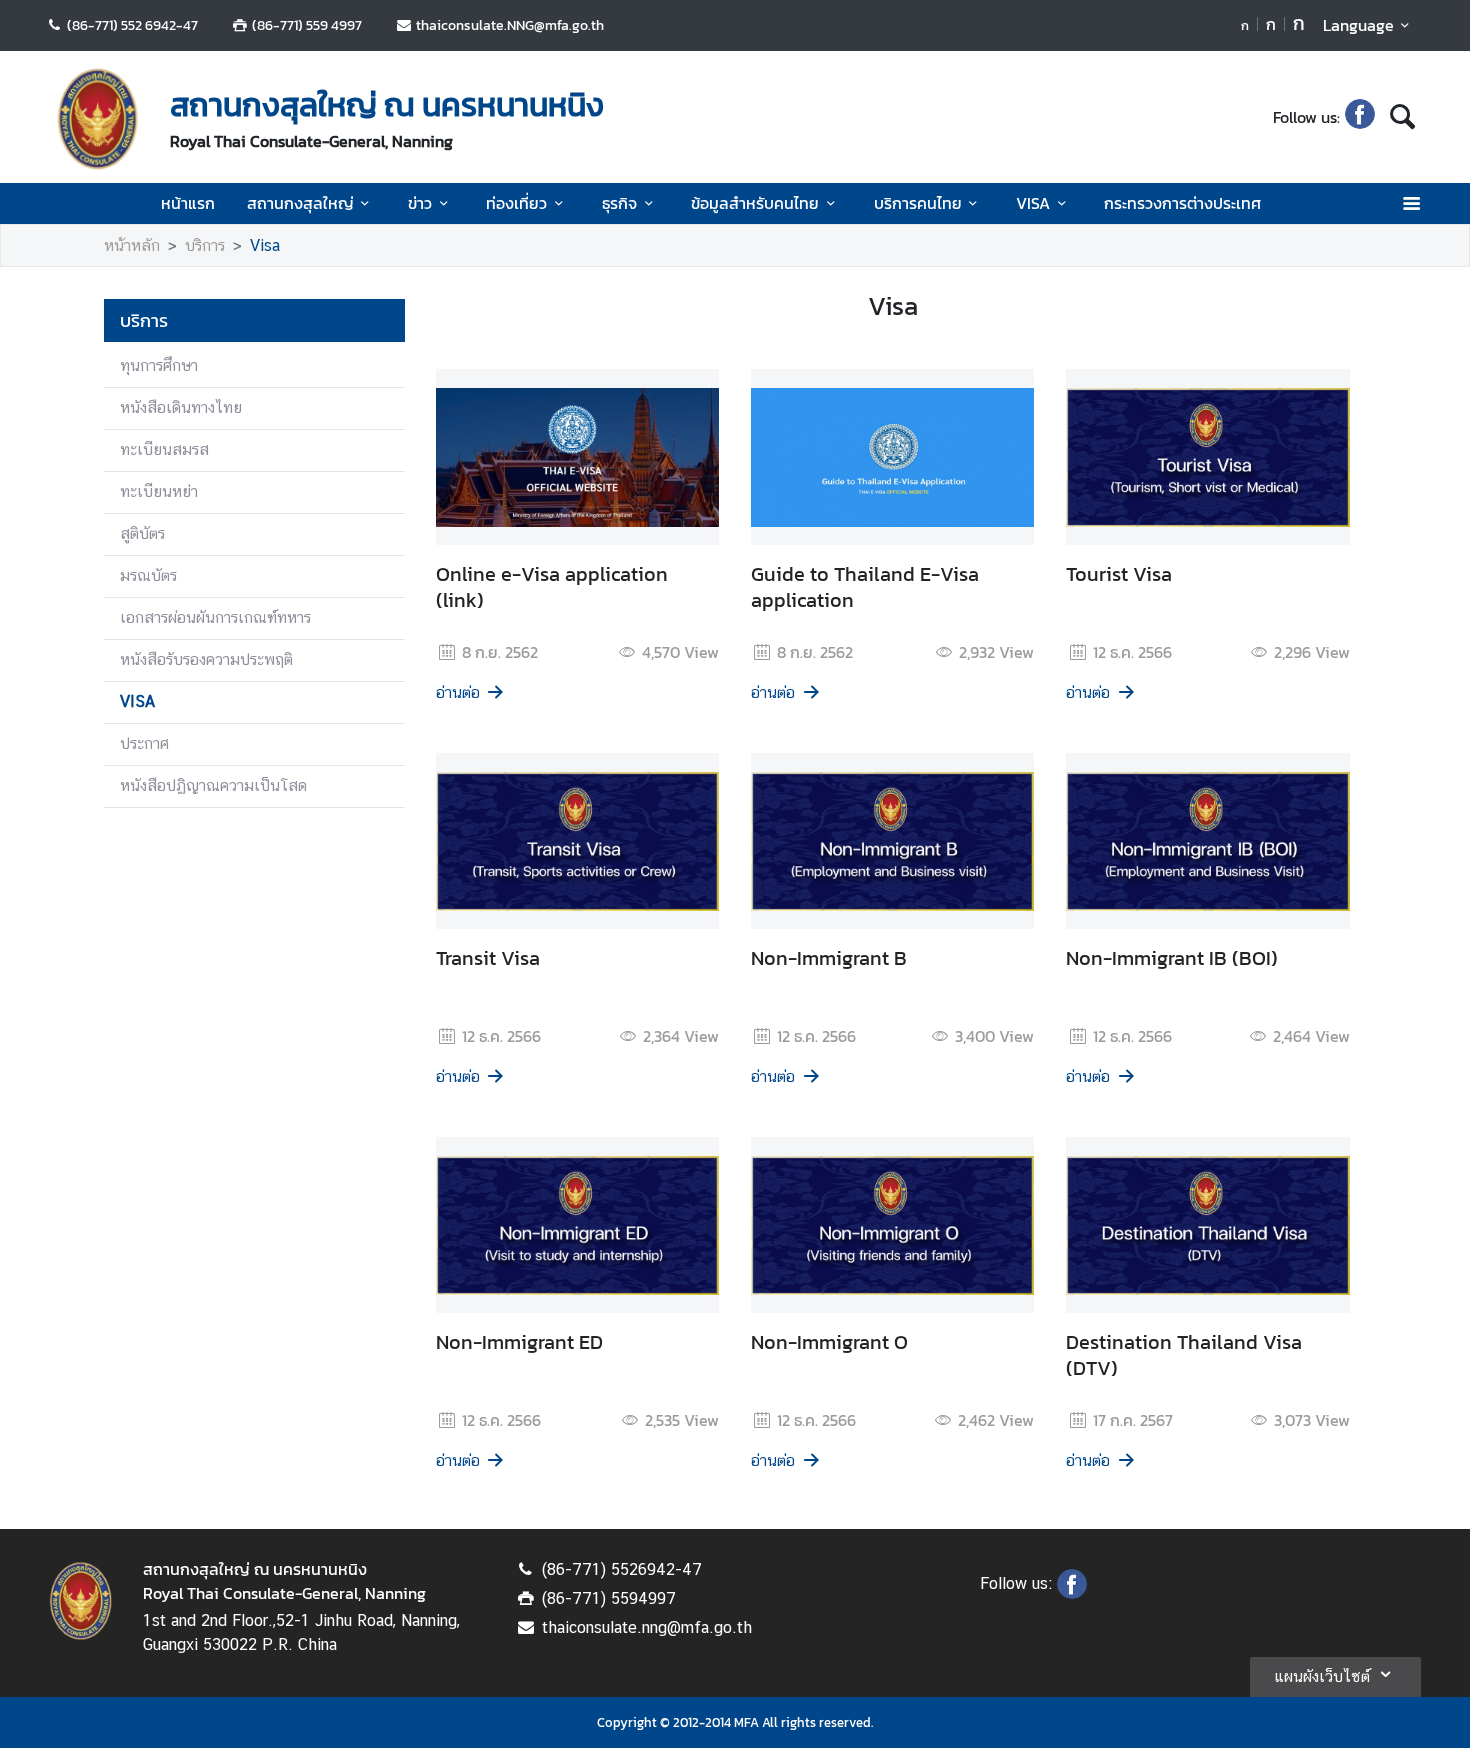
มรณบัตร (148, 575)
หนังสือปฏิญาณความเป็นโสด (213, 785)
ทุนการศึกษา (159, 365)
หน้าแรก (188, 203)
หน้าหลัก (132, 245)
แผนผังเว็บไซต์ (1322, 1676)
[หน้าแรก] (98, 119)
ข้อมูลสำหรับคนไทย (755, 203)
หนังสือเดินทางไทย (181, 407)
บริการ (205, 245)
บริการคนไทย (918, 203)
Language (1358, 25)
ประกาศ (144, 743)
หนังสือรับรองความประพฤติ (206, 659)
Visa (265, 245)
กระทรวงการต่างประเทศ (1182, 203)
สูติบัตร (142, 533)
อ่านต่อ (458, 692)
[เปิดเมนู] (1410, 203)
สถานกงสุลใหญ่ (300, 203)
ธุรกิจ (619, 203)
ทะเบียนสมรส (164, 449)
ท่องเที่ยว (516, 203)
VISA (1033, 203)
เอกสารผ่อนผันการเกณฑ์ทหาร (215, 617)
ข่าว (420, 203)
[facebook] (1360, 117)
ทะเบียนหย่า (159, 491)
